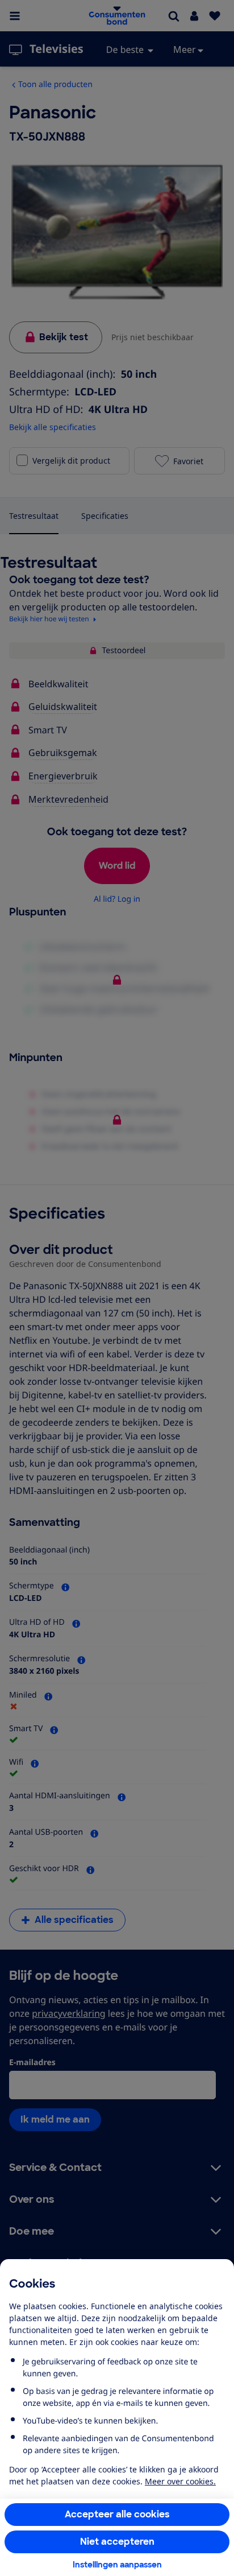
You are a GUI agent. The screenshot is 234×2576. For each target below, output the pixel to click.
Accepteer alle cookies (117, 2514)
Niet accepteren (117, 2542)
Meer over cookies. (180, 2481)
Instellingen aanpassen (117, 2565)
